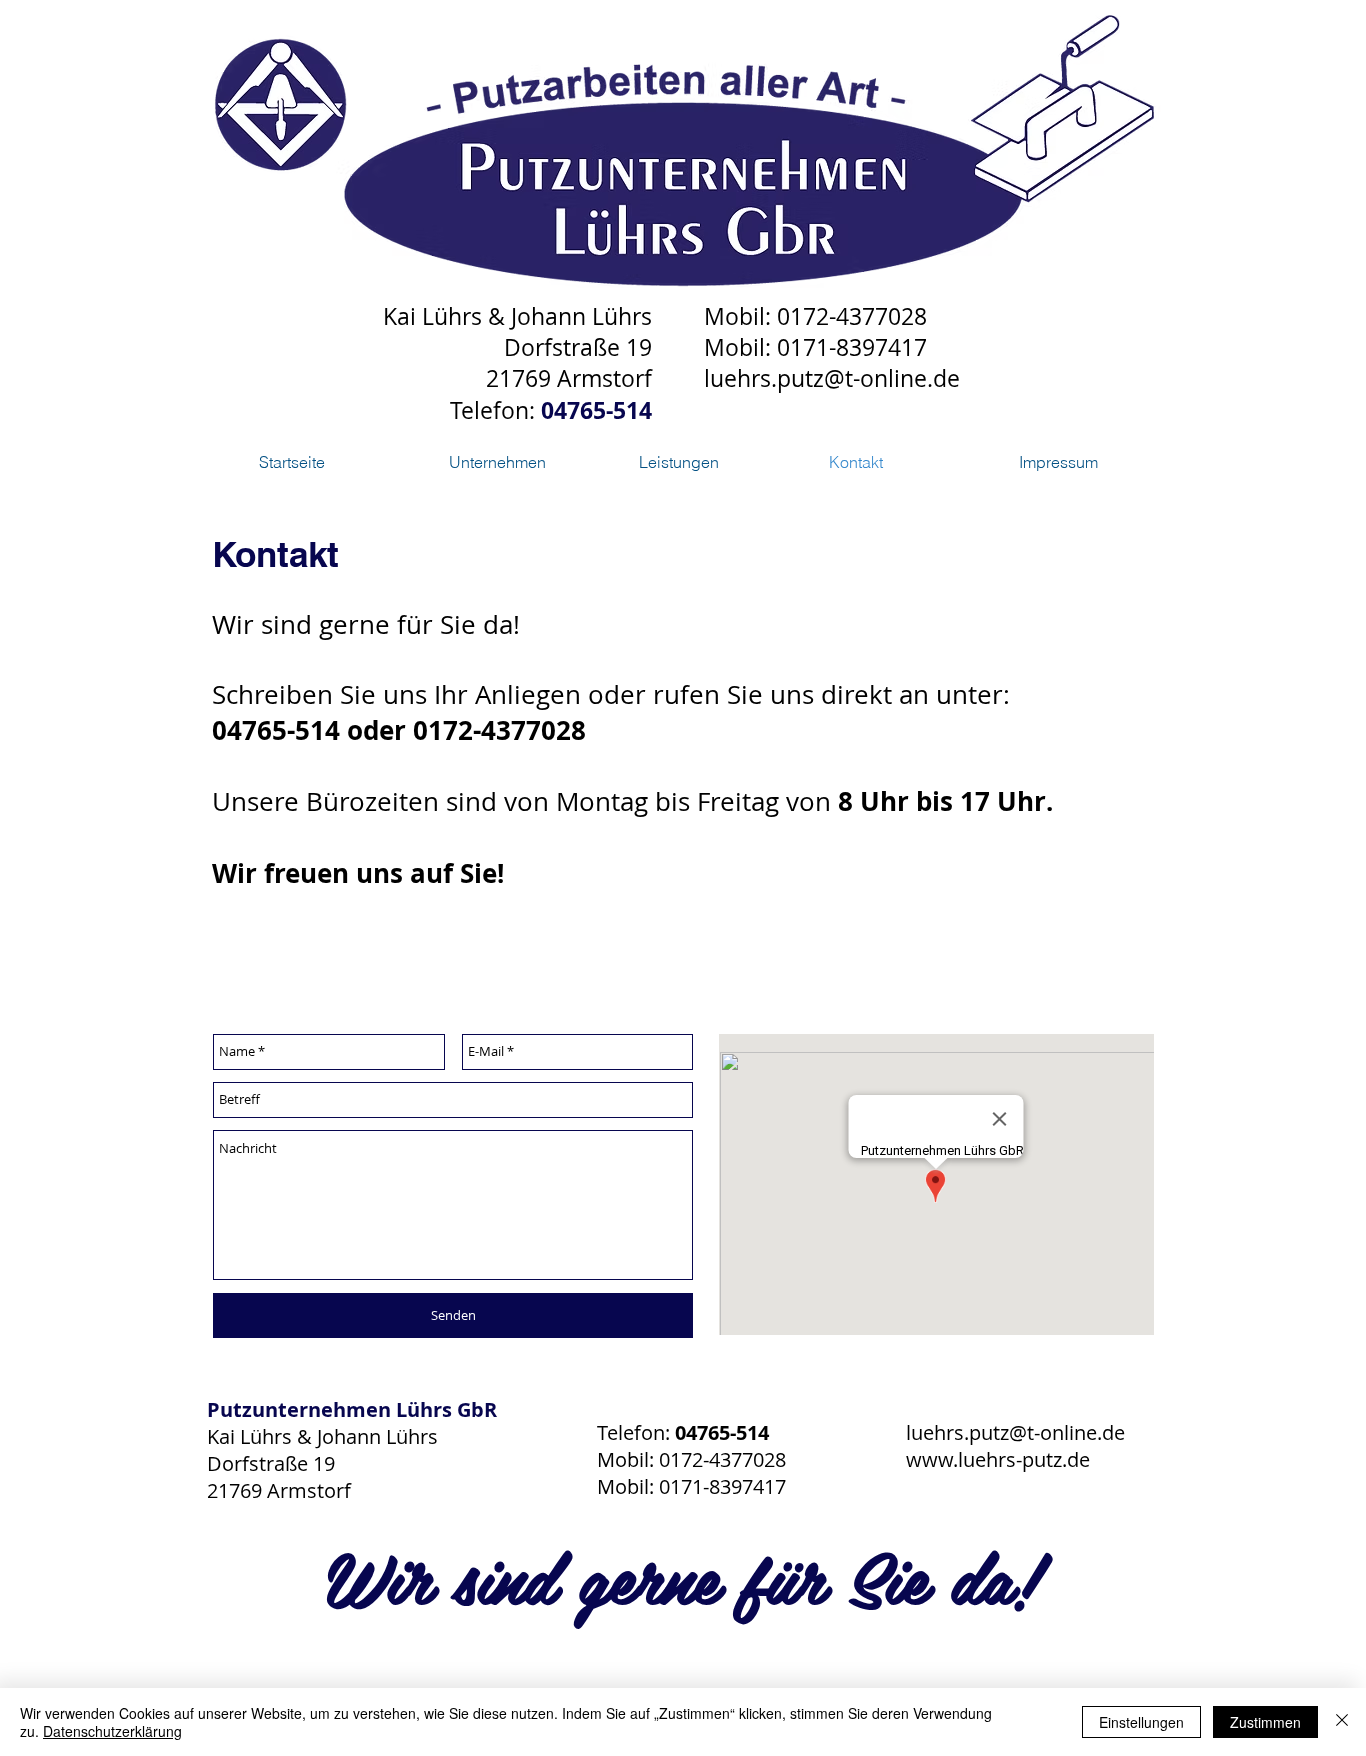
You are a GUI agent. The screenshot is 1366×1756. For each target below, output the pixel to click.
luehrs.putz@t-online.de (832, 378)
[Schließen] (1342, 1722)
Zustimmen (1265, 1722)
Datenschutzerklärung (112, 1731)
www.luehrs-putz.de (998, 1459)
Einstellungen (1141, 1722)
